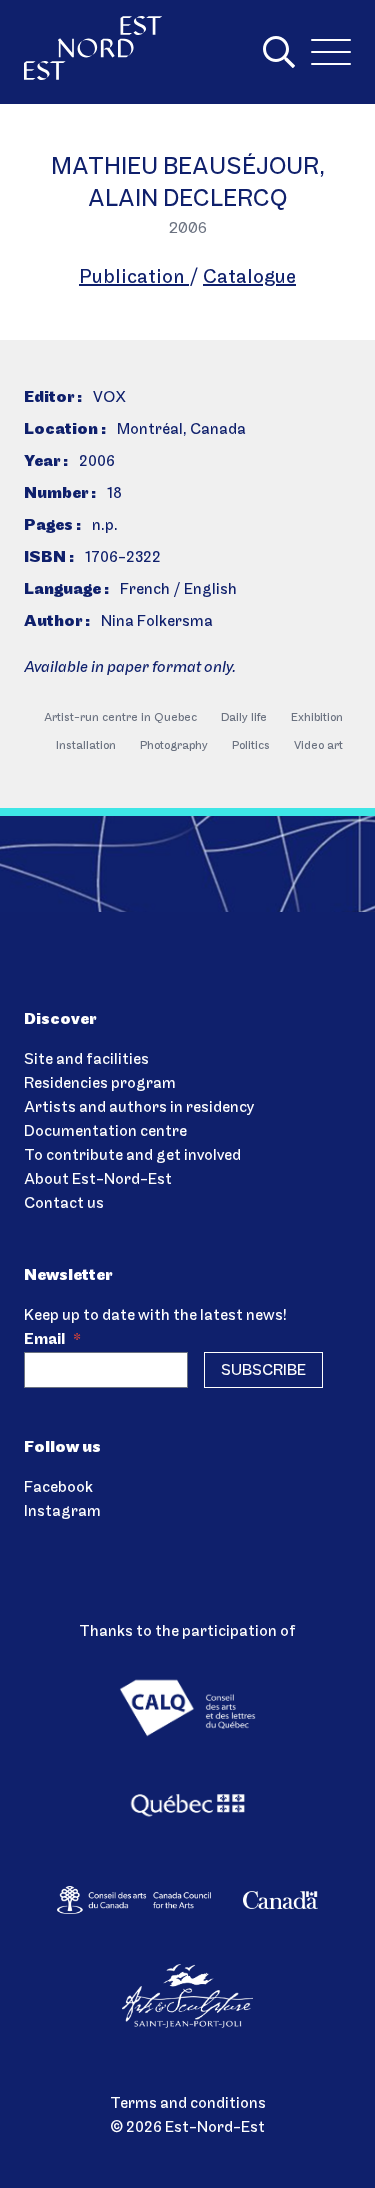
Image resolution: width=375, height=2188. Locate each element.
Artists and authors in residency (139, 1108)
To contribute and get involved (132, 1156)
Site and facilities (86, 1060)
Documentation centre (105, 1132)
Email (52, 1340)
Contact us (64, 1204)
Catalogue (249, 278)
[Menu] (331, 52)
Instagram (62, 1512)
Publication (134, 278)
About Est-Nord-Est (98, 1180)
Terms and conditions (188, 2104)
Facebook (58, 1488)
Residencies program (100, 1084)
